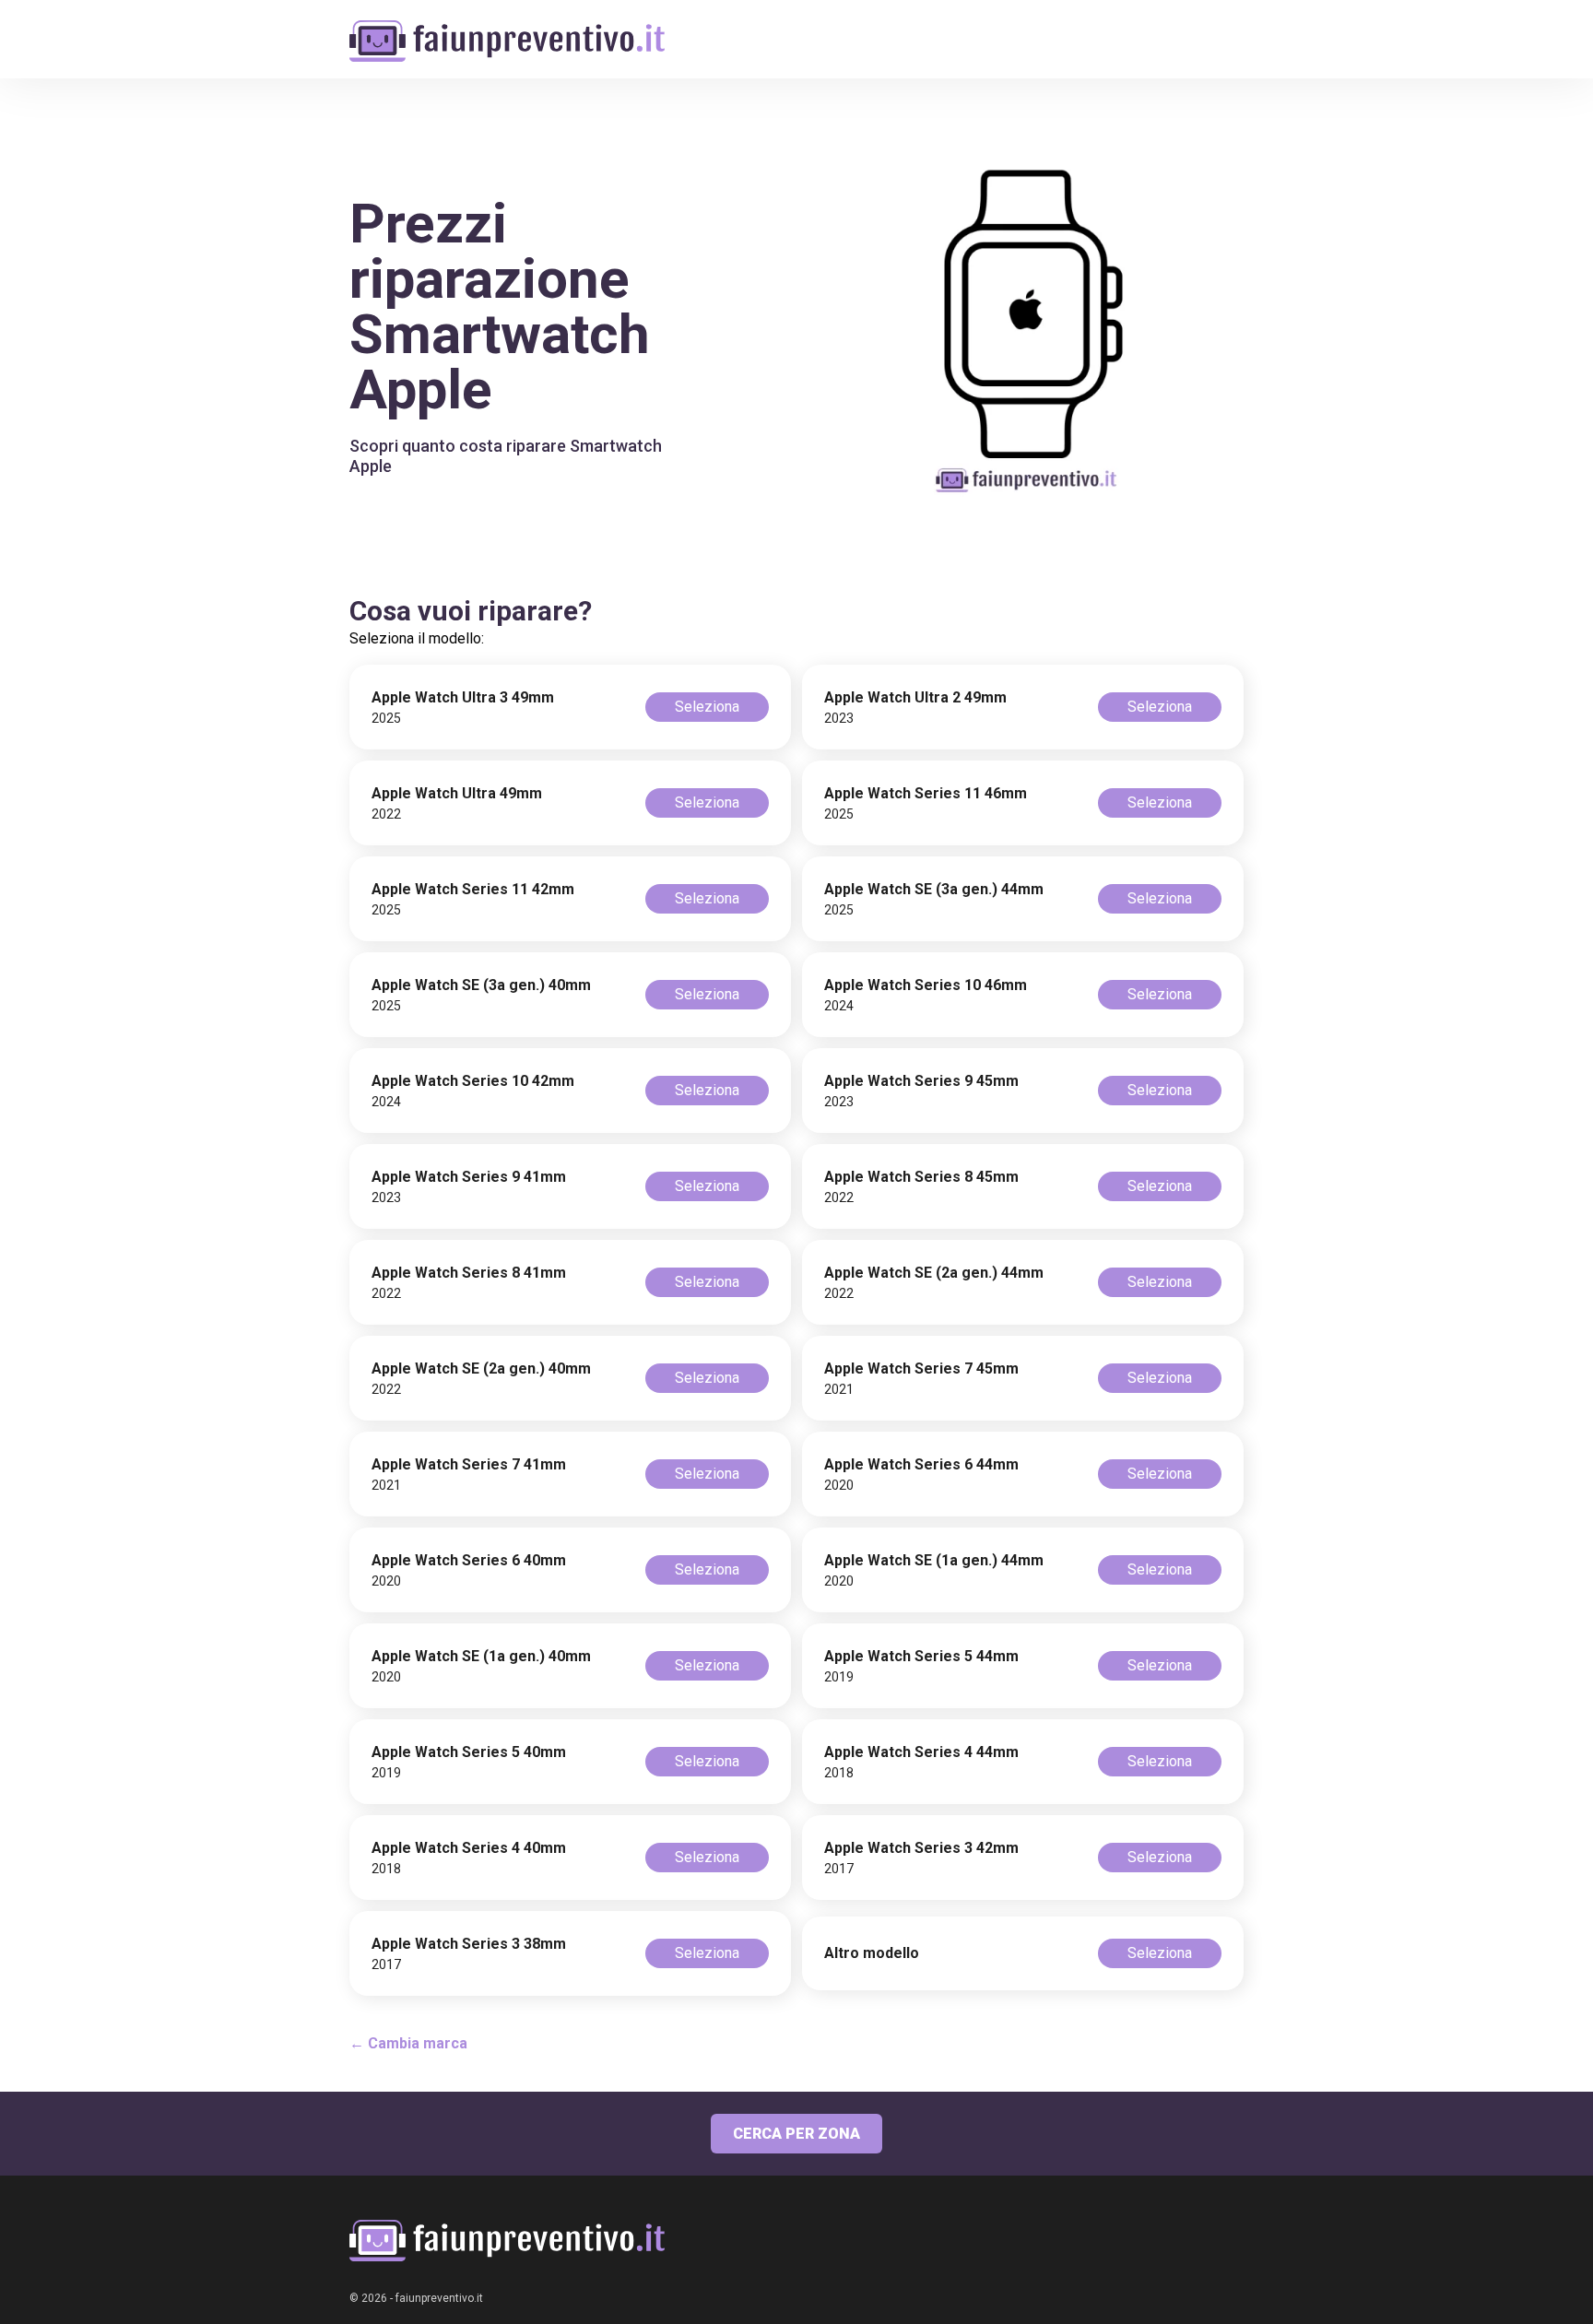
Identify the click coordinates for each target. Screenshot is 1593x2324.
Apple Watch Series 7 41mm (469, 1464)
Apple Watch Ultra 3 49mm (463, 697)
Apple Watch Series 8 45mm (921, 1177)
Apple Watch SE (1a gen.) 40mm (481, 1656)
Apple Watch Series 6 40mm (469, 1560)
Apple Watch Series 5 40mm (469, 1752)
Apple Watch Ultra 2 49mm (915, 697)
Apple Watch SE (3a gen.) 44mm (934, 889)
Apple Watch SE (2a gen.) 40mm (481, 1368)
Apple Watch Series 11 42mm (473, 889)
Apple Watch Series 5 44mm (921, 1656)
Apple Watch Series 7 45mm (921, 1368)
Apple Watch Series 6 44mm (921, 1464)
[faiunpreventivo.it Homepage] (507, 2241)
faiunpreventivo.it (439, 2298)
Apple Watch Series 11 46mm (926, 793)
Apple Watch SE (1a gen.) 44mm (934, 1560)
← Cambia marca (408, 2043)
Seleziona (707, 707)
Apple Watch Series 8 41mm (469, 1273)
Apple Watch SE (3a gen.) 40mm (481, 985)
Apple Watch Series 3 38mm (469, 1944)
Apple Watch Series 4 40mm (469, 1848)
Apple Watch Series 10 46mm (926, 985)
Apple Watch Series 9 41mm (469, 1177)
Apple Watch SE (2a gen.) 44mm (934, 1273)
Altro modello (872, 1953)
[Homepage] (507, 30)
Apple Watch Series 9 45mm (921, 1081)
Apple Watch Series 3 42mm (921, 1848)
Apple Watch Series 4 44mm (921, 1752)
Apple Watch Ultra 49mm (457, 793)
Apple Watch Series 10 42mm (473, 1081)
